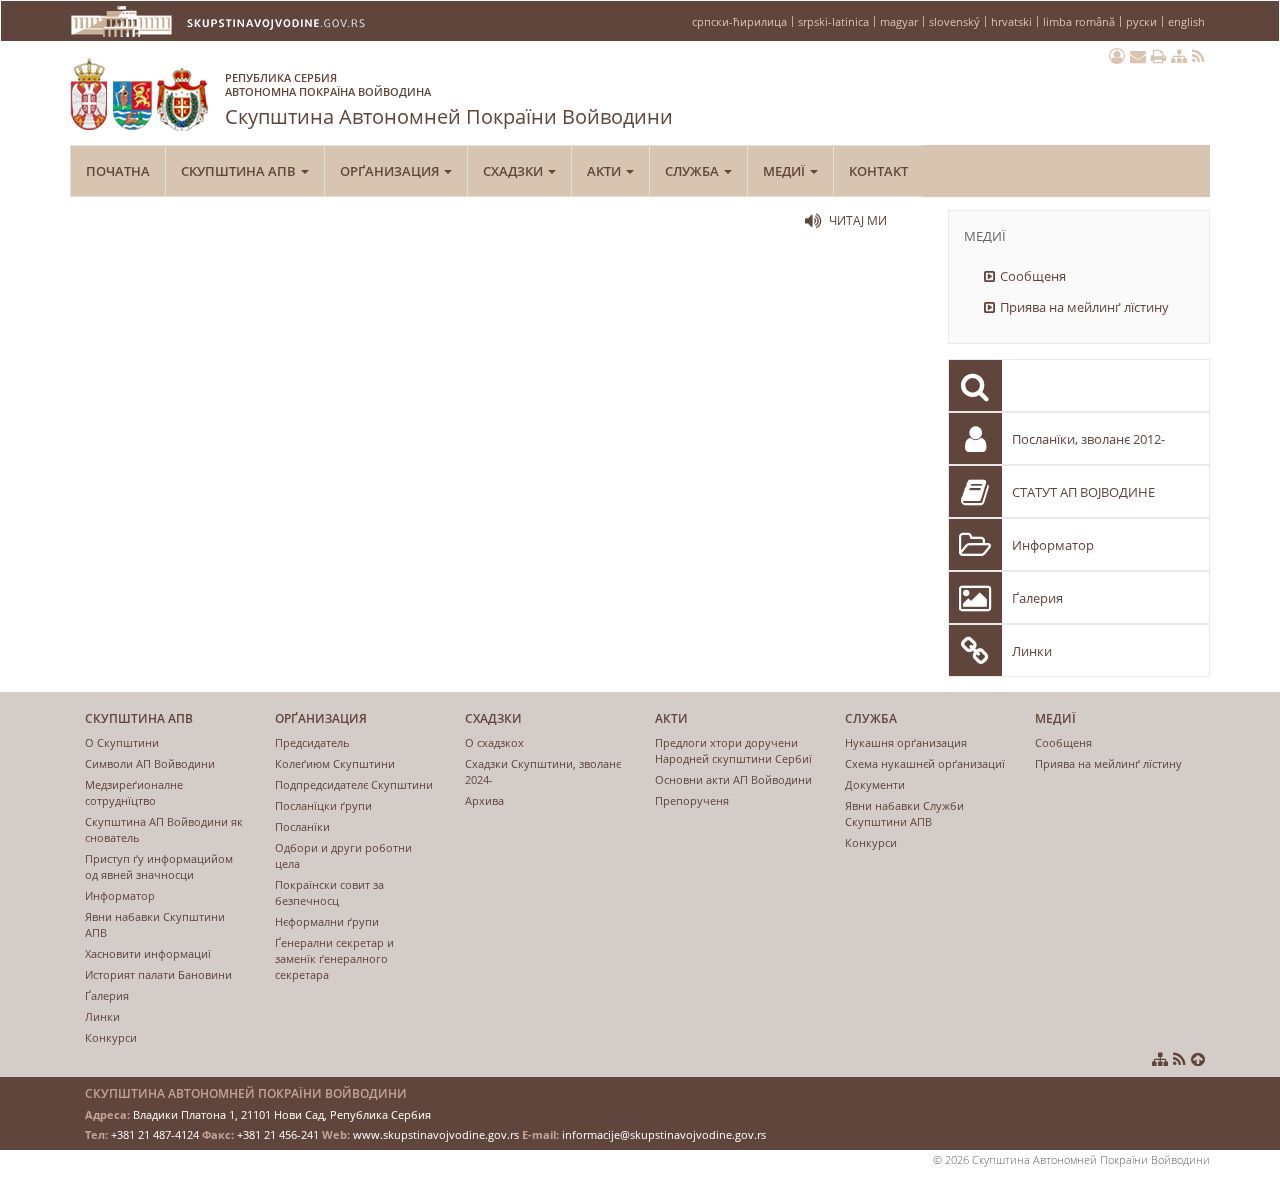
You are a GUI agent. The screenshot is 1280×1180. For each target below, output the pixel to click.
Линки (1032, 651)
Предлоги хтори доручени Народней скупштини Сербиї (733, 750)
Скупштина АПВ (240, 171)
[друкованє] (1158, 56)
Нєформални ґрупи (327, 921)
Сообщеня (1033, 276)
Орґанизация (391, 171)
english (1186, 21)
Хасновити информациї (148, 953)
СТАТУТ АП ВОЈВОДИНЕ (1083, 492)
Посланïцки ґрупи (323, 805)
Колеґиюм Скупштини (335, 763)
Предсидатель (312, 742)
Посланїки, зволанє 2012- (1088, 439)
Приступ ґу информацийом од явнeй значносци (159, 866)
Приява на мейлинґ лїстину (1084, 307)
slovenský (954, 21)
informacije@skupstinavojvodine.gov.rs (664, 1134)
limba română (1079, 21)
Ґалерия (1037, 598)
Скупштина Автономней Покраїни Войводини (449, 100)
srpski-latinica (833, 21)
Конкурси (111, 1037)
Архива (484, 800)
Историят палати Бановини (158, 974)
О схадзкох (494, 742)
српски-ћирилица (739, 21)
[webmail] (1138, 56)
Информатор (1053, 545)
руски (1141, 21)
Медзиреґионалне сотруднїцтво (134, 792)
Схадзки (514, 171)
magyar (899, 21)
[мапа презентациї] (1179, 56)
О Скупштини (122, 742)
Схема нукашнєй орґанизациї (925, 763)
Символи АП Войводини (150, 763)
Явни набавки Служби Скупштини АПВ (904, 813)
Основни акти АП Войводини (733, 779)
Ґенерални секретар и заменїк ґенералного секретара (334, 958)
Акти (605, 171)
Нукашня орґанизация (906, 742)
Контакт (878, 171)
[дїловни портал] (1117, 56)
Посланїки (302, 826)
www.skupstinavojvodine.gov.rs (436, 1134)
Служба (693, 171)
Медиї (785, 171)
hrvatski (1011, 21)
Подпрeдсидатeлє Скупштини (354, 784)
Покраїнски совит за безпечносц (329, 892)
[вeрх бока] (1198, 1059)
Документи (875, 784)
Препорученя (692, 800)
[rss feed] (1198, 56)
